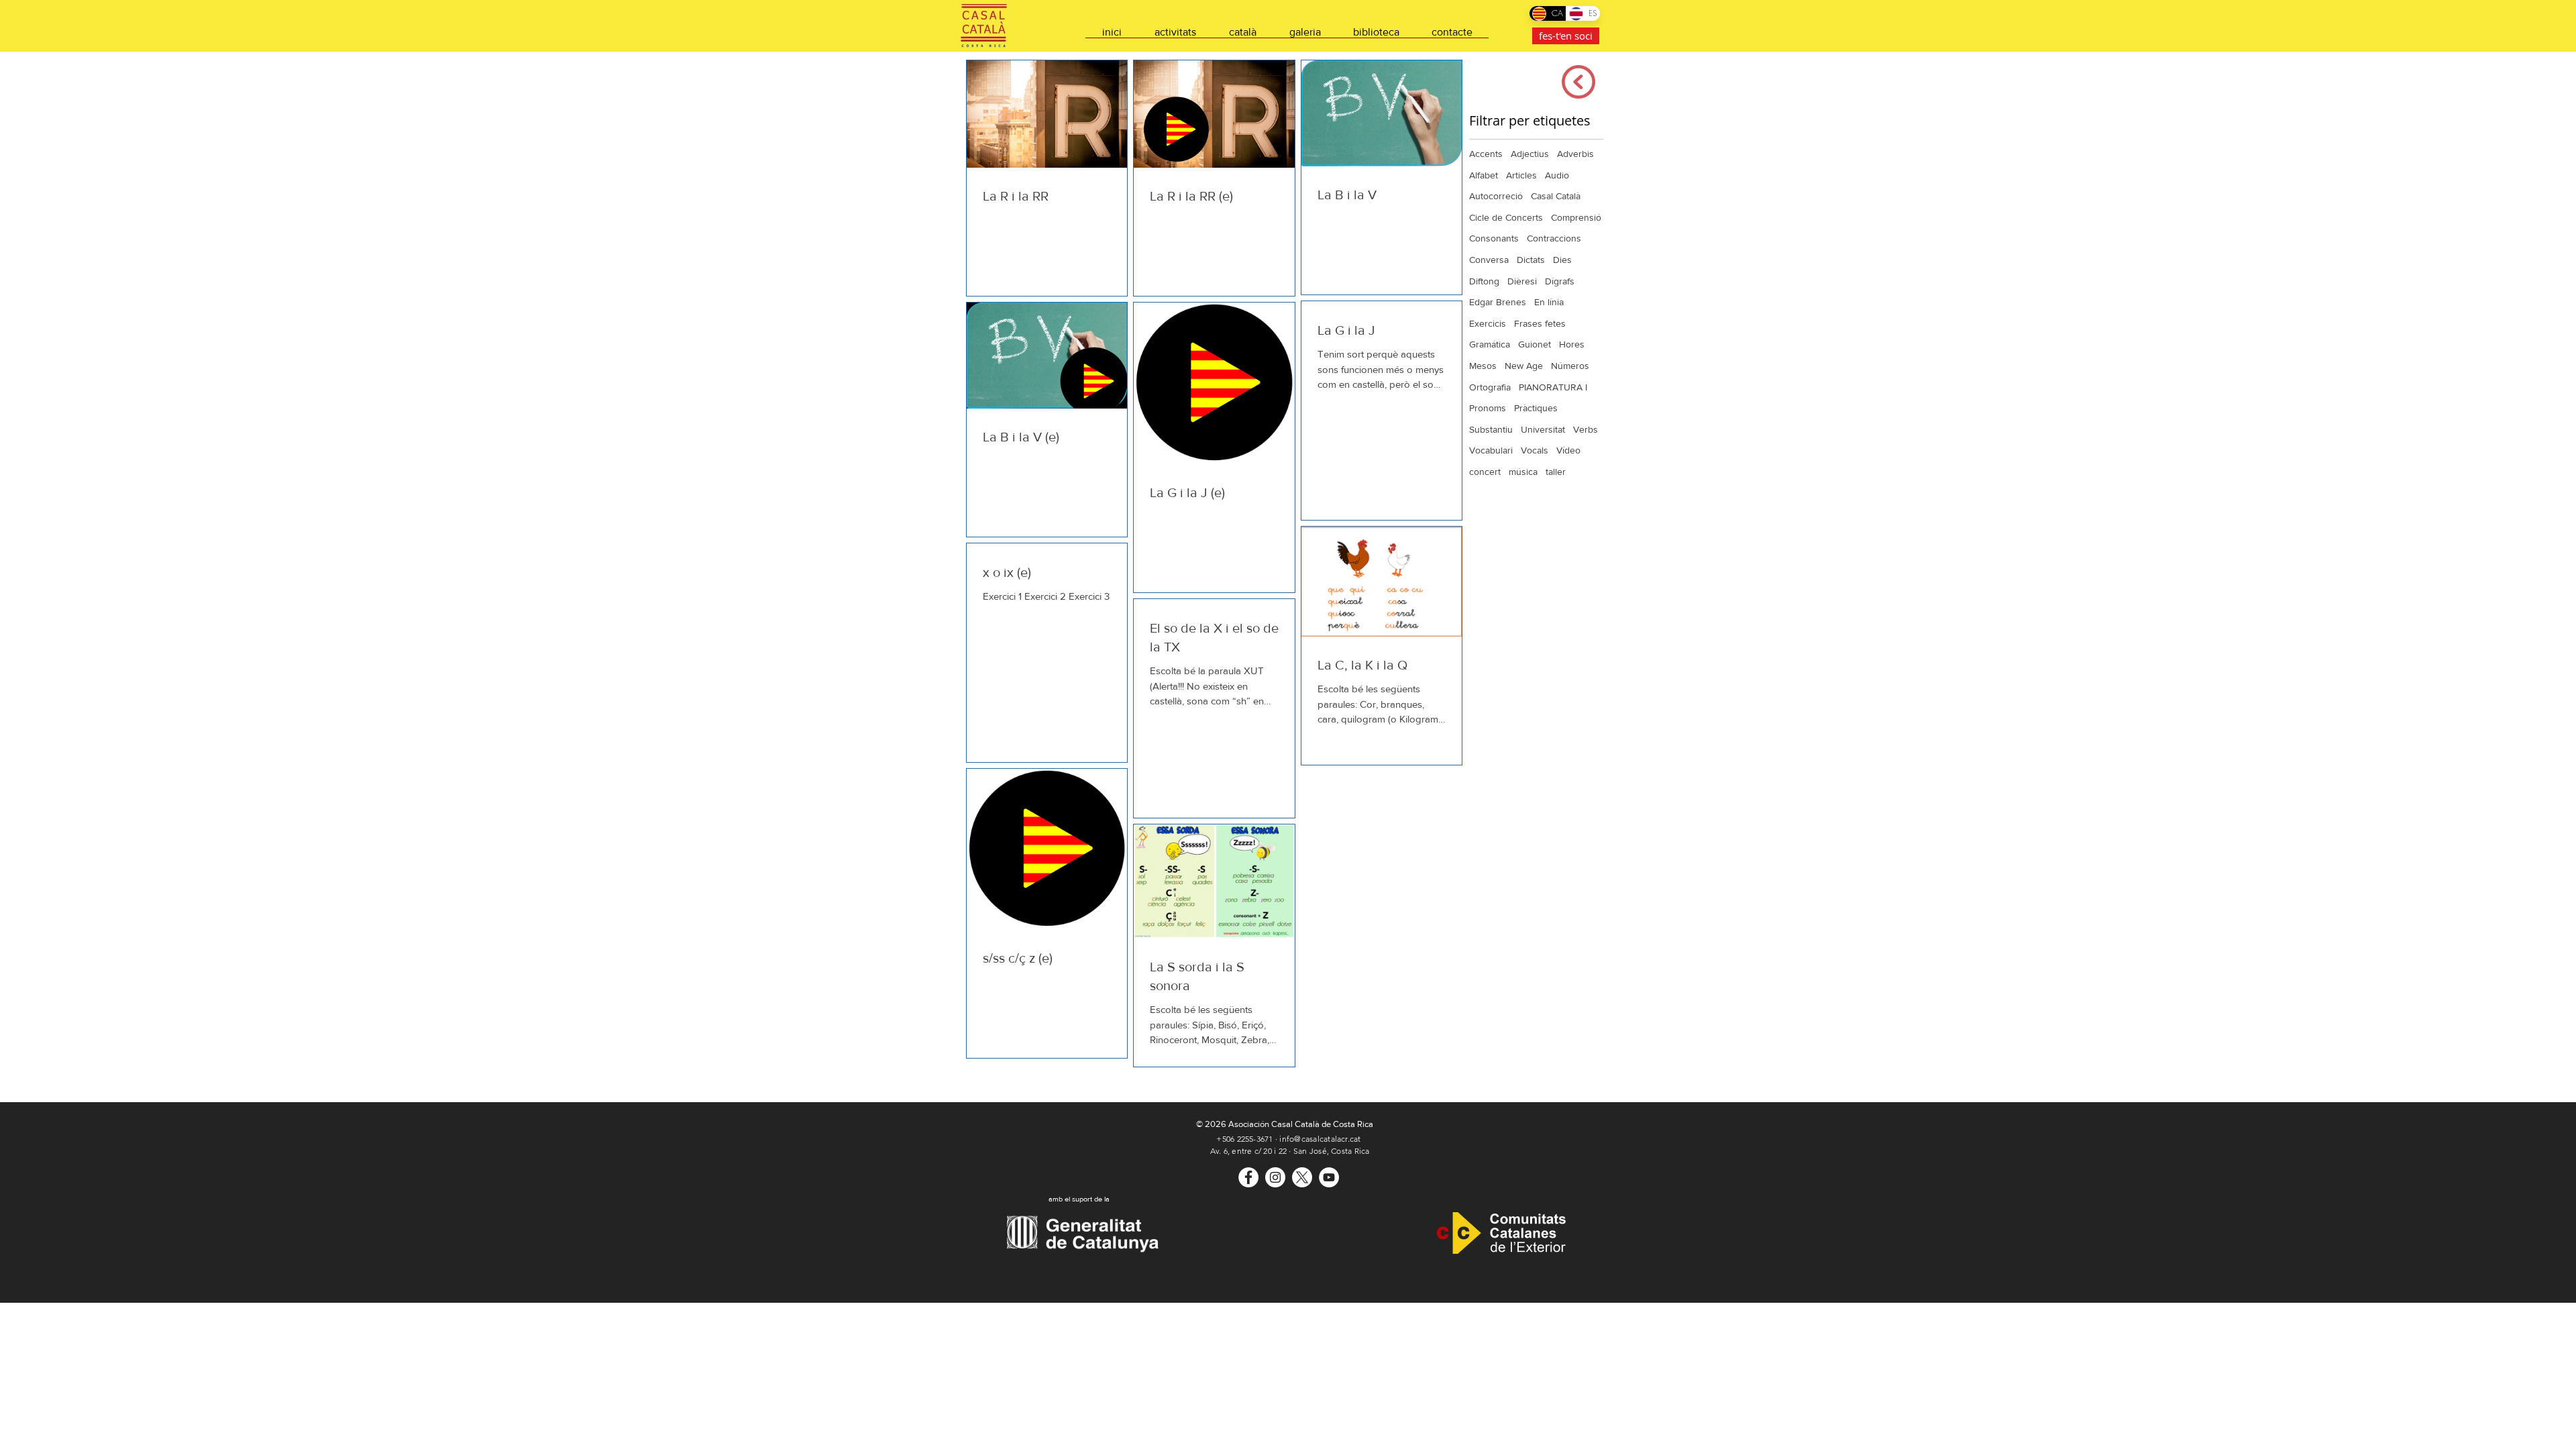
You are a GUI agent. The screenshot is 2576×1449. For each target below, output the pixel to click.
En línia (1549, 302)
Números (1570, 366)
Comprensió (1576, 217)
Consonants (1494, 238)
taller (1556, 472)
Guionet (1535, 344)
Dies (1562, 260)
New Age (1524, 366)
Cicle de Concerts (1506, 217)
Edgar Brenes (1498, 302)
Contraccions (1554, 238)
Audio (1557, 175)
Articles (1521, 175)
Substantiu (1491, 429)
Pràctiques (1536, 408)
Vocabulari (1491, 450)
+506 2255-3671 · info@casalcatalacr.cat (1288, 1139)
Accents (1486, 154)
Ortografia (1490, 387)
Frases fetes (1540, 323)
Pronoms (1488, 408)
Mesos (1483, 366)
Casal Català (1556, 196)
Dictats (1531, 260)
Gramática (1490, 344)
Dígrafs (1560, 281)
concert (1485, 472)
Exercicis (1488, 323)
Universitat (1543, 429)
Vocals (1535, 450)
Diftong (1484, 281)
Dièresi (1522, 281)
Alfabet (1484, 175)
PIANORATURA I (1553, 387)
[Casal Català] (1248, 1177)
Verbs (1586, 429)
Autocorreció (1496, 196)
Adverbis (1575, 154)
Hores (1572, 344)
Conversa (1489, 260)
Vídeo (1568, 450)
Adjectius (1530, 154)
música (1523, 472)
